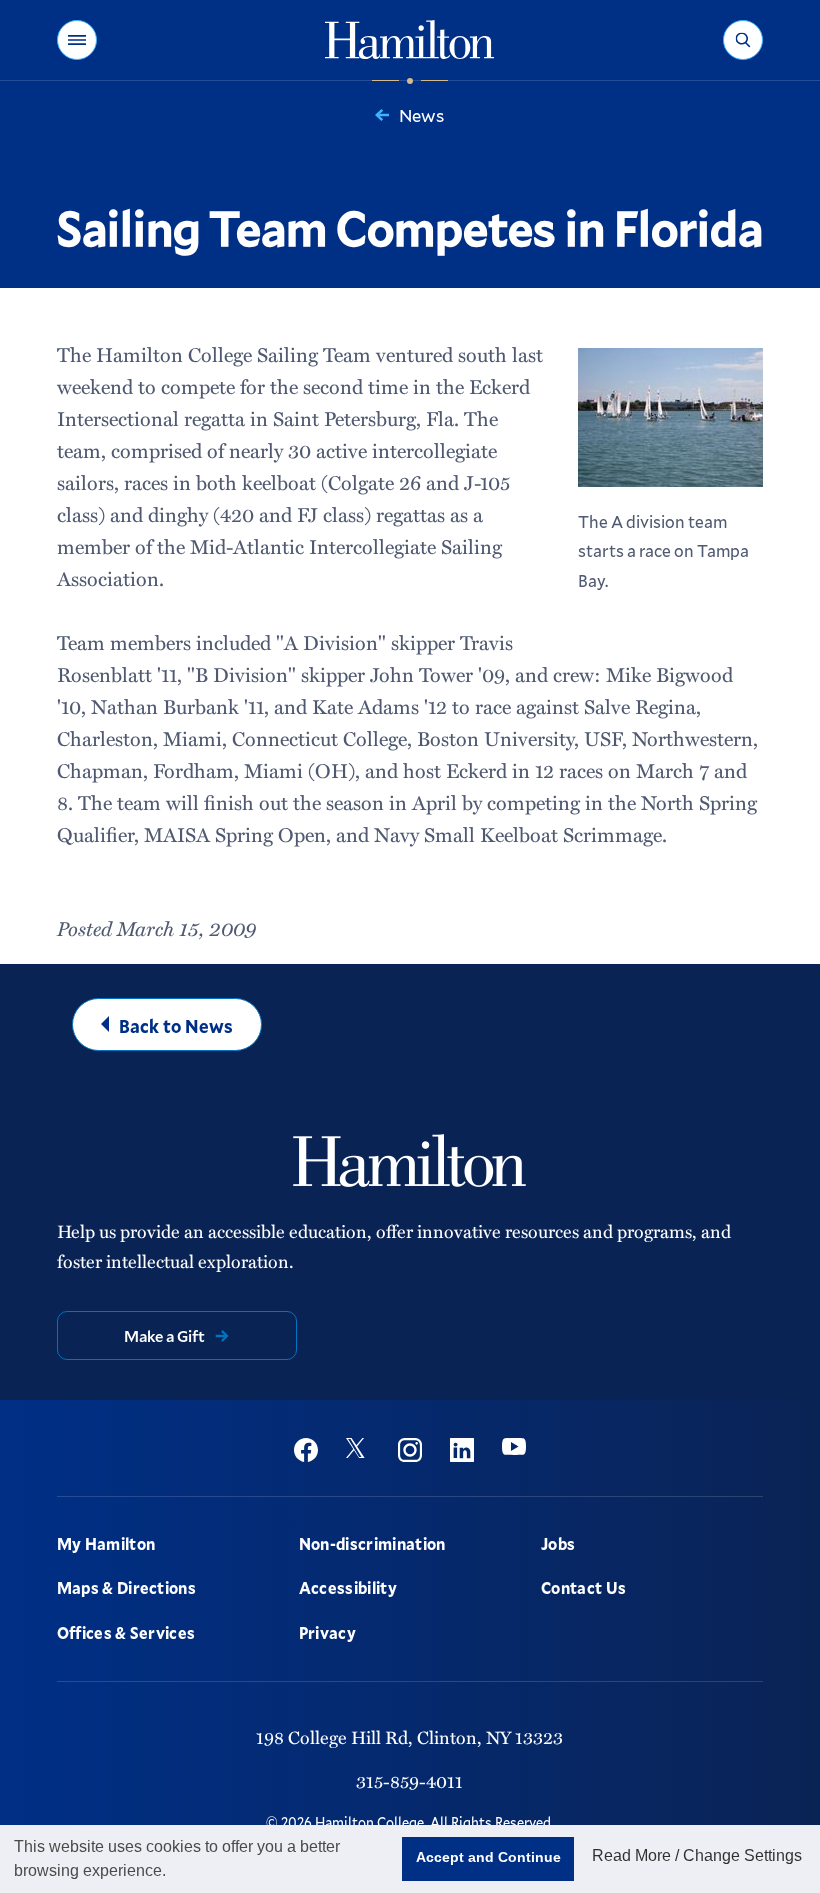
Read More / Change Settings (697, 1855)
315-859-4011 (409, 1781)
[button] (77, 40)
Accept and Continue (488, 1857)
